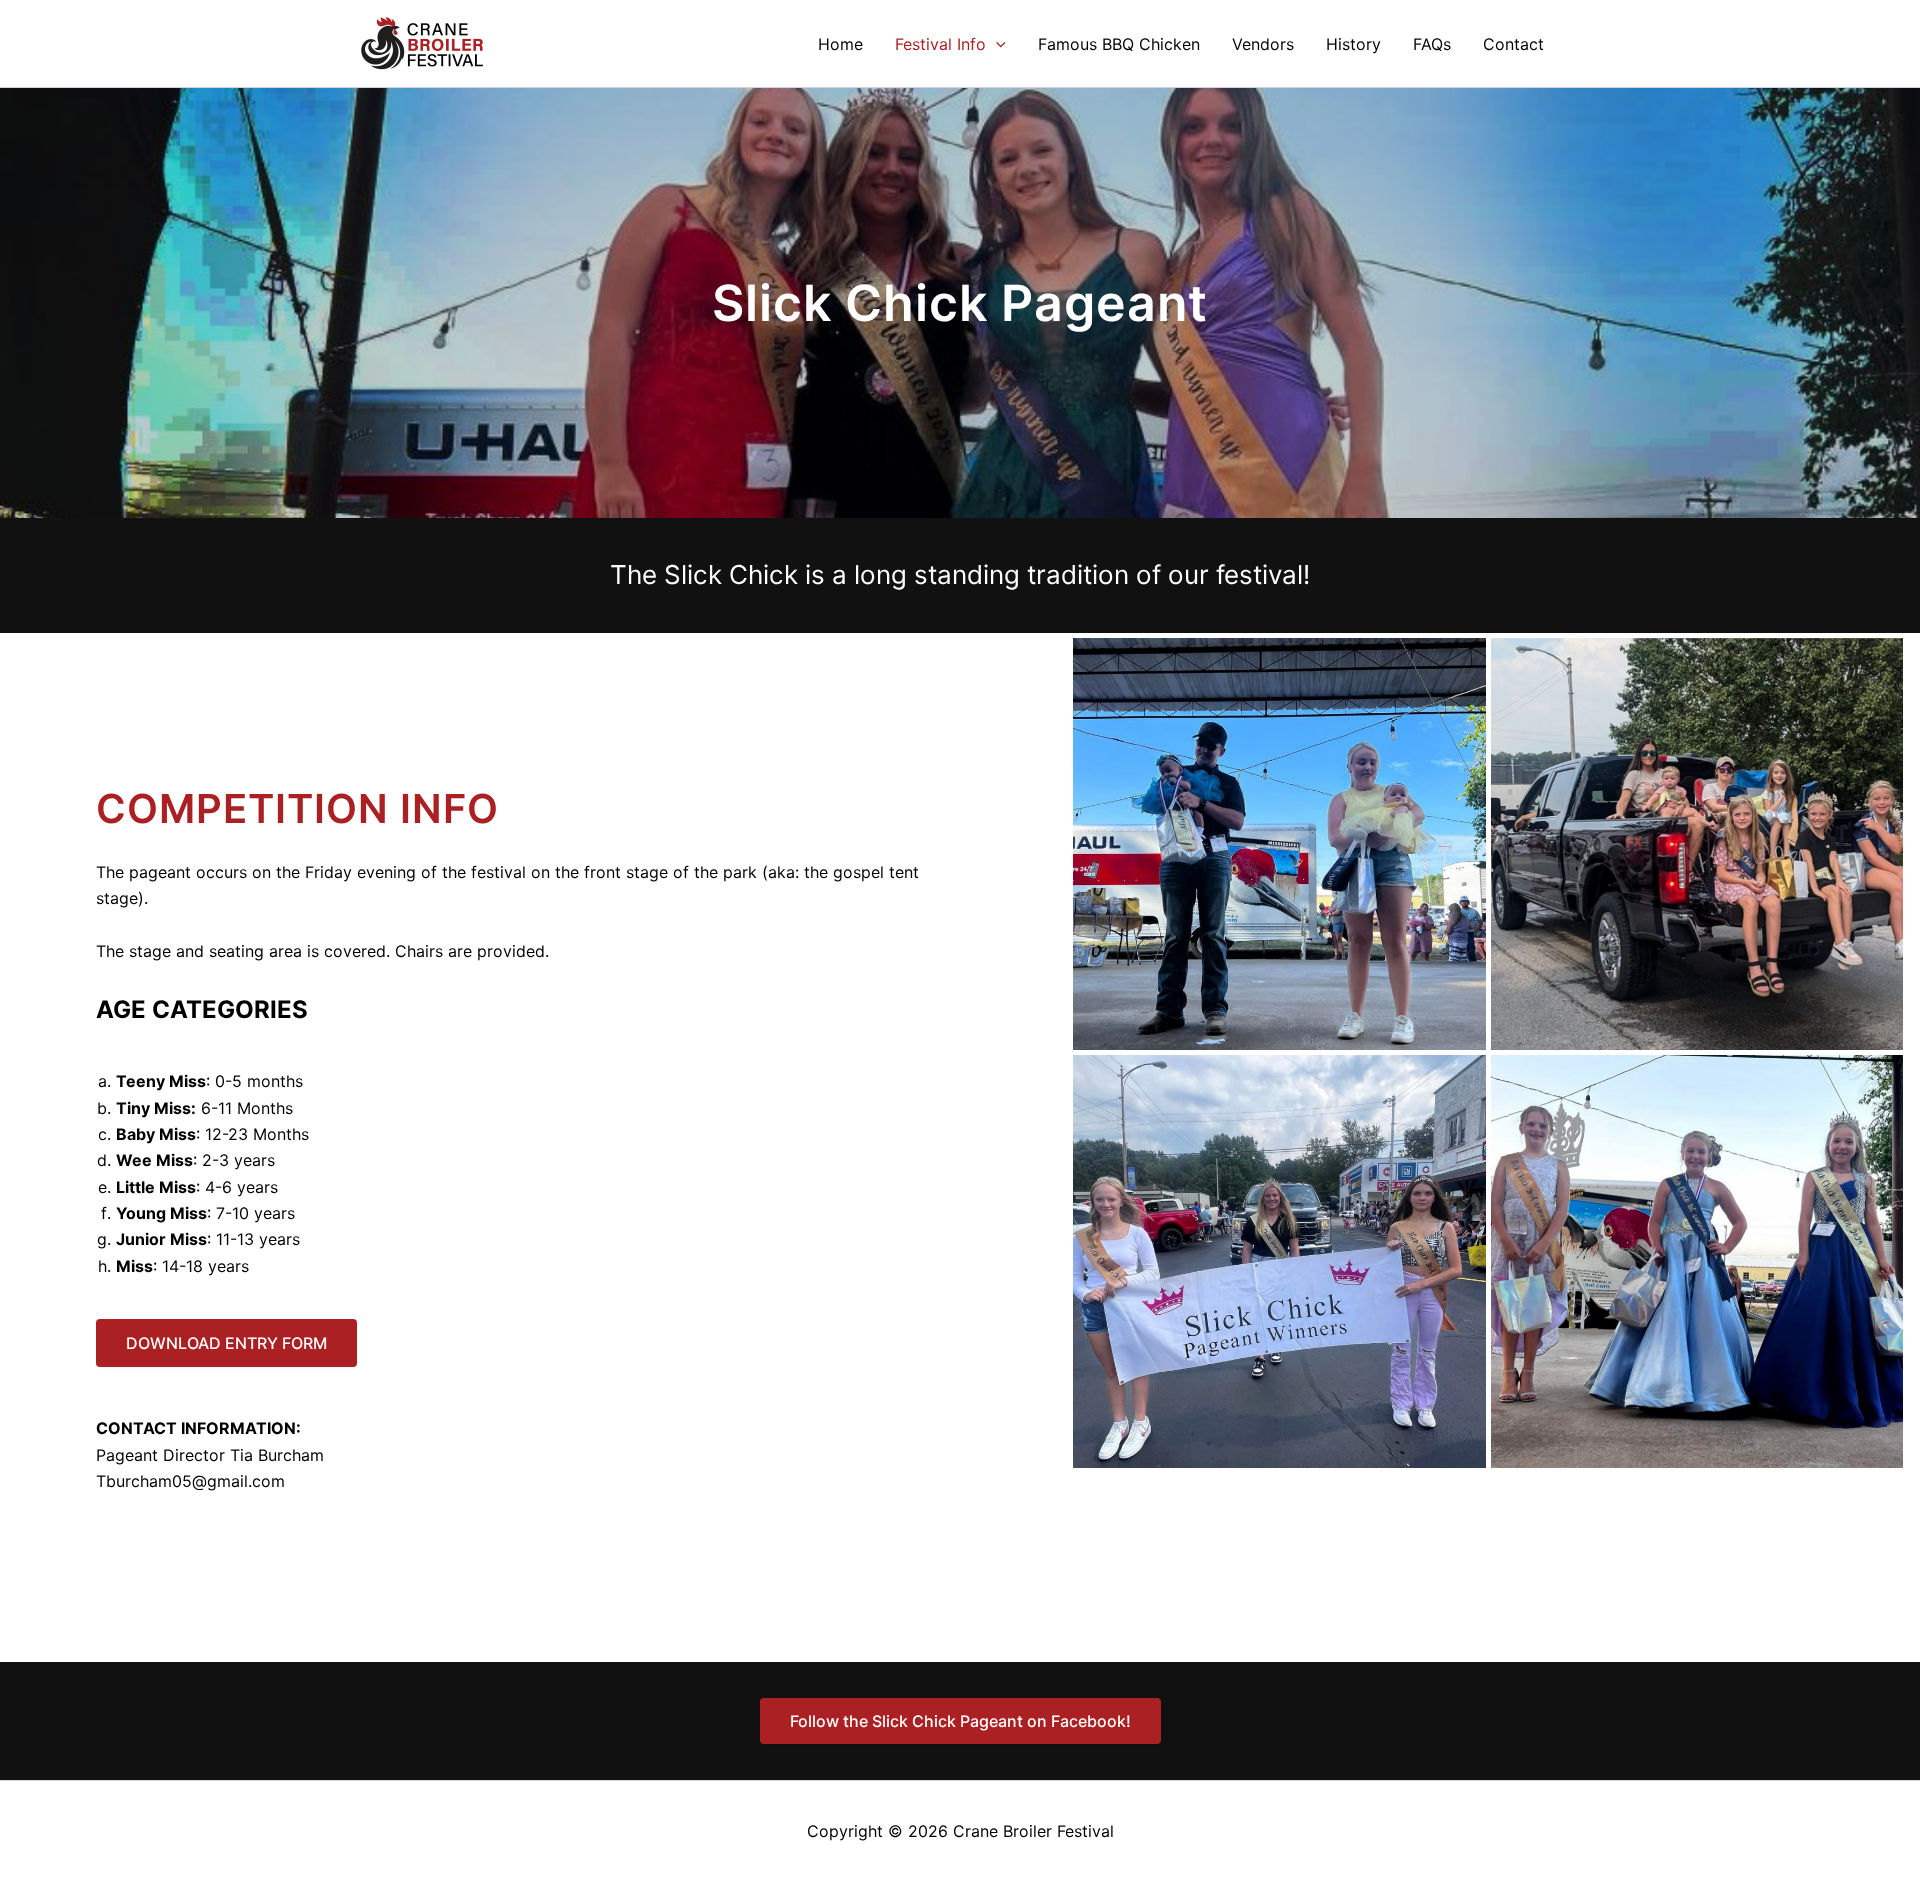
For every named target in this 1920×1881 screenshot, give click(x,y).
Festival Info (940, 44)
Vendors (1263, 44)
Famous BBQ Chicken (1119, 44)
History (1353, 44)
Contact (1513, 44)
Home (840, 44)
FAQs (1432, 44)
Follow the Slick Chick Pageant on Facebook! (960, 1721)
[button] (996, 44)
